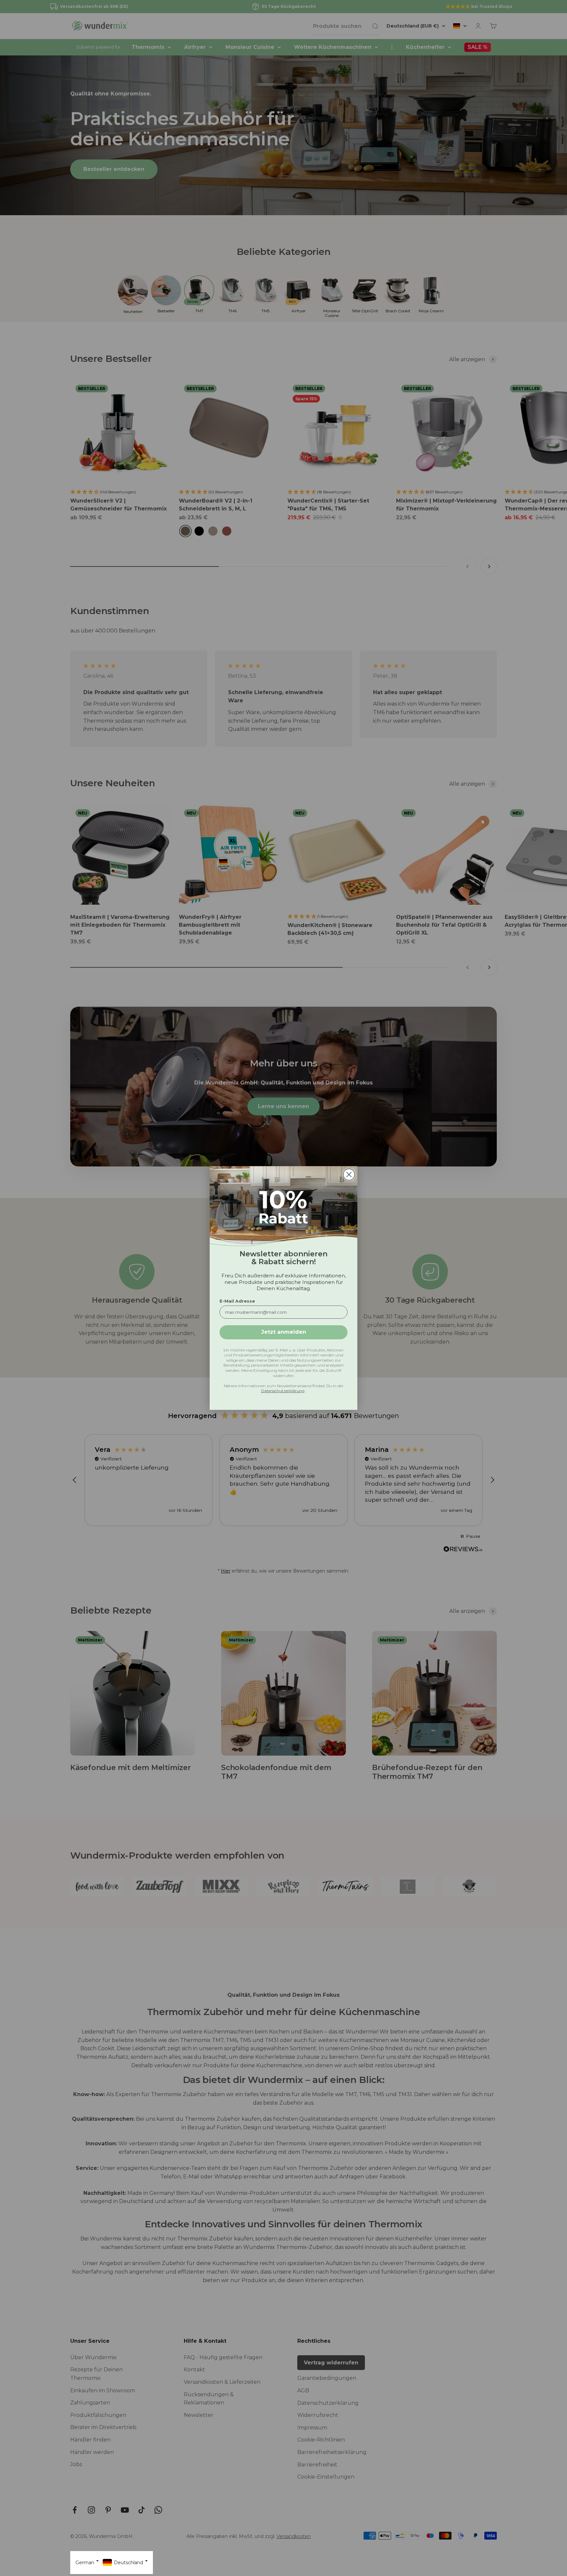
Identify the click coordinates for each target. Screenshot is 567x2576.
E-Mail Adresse (237, 1301)
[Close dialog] (349, 1175)
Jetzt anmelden (284, 1332)
